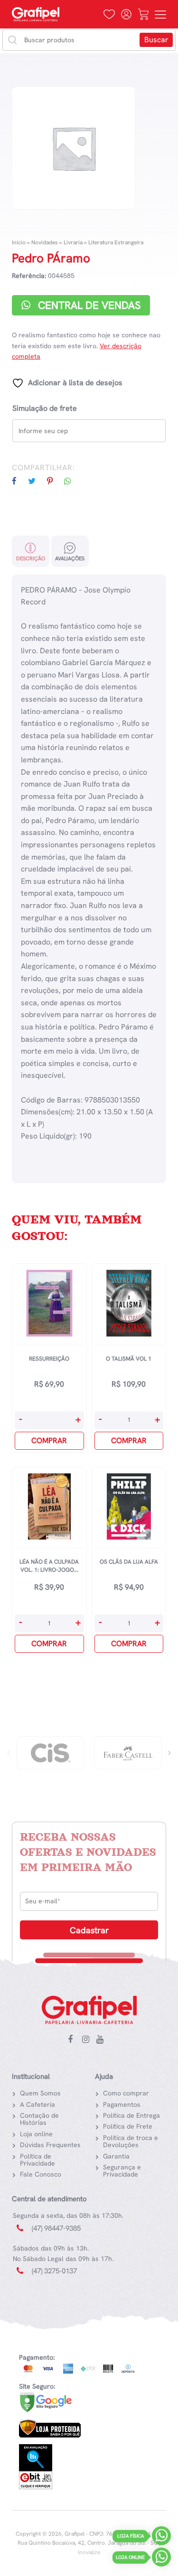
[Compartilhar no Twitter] (37, 481)
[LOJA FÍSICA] (161, 2538)
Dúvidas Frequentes (50, 2145)
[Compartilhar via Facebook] (19, 481)
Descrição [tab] (31, 558)
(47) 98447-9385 (56, 2228)
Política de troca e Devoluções (131, 2141)
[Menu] (160, 14)
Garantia (116, 2156)
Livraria (73, 242)
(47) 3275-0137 (54, 2271)
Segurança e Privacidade (122, 2171)
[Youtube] (102, 2040)
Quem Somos (40, 2093)
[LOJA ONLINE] (161, 2559)
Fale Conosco (41, 2174)
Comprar (49, 1441)
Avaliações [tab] (70, 558)
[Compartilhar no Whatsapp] (72, 481)
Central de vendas (88, 305)
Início (19, 242)
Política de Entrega (131, 2115)
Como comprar (126, 2093)
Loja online (36, 2134)
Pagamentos (122, 2104)
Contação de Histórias (39, 2119)
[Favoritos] (109, 14)
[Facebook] (74, 2040)
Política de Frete (128, 2126)
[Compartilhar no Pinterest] (55, 481)
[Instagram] (88, 2040)
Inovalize (89, 2552)
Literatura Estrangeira (116, 242)
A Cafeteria (37, 2104)
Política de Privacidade (37, 2160)
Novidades (45, 242)
